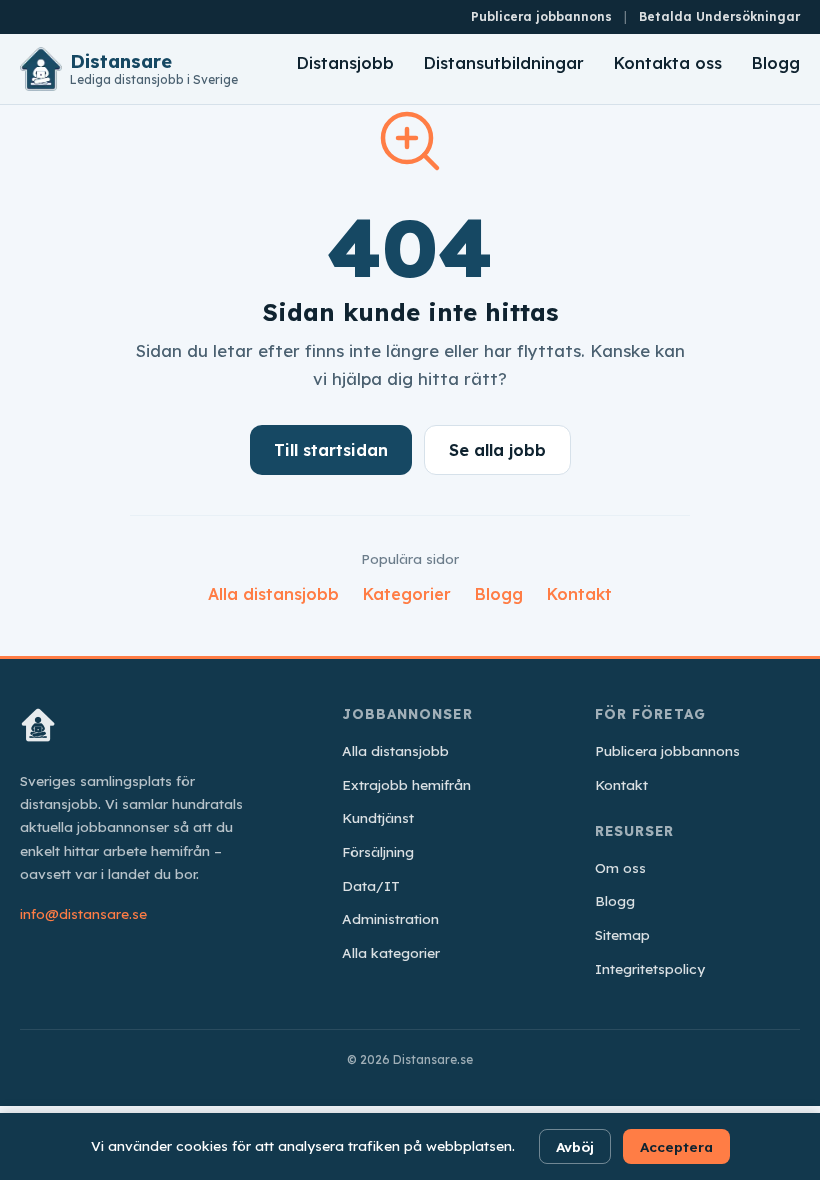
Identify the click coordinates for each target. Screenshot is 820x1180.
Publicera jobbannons (541, 16)
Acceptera (676, 1146)
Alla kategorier (391, 952)
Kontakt (579, 594)
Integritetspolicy (650, 968)
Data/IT (371, 885)
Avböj (575, 1146)
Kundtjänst (378, 817)
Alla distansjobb (273, 594)
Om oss (620, 867)
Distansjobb (345, 63)
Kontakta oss (668, 63)
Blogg (776, 63)
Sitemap (622, 934)
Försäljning (378, 851)
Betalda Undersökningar (719, 16)
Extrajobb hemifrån (406, 784)
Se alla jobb (497, 450)
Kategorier (407, 594)
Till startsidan (331, 450)
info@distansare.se (83, 913)
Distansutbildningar (504, 63)
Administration (390, 918)
